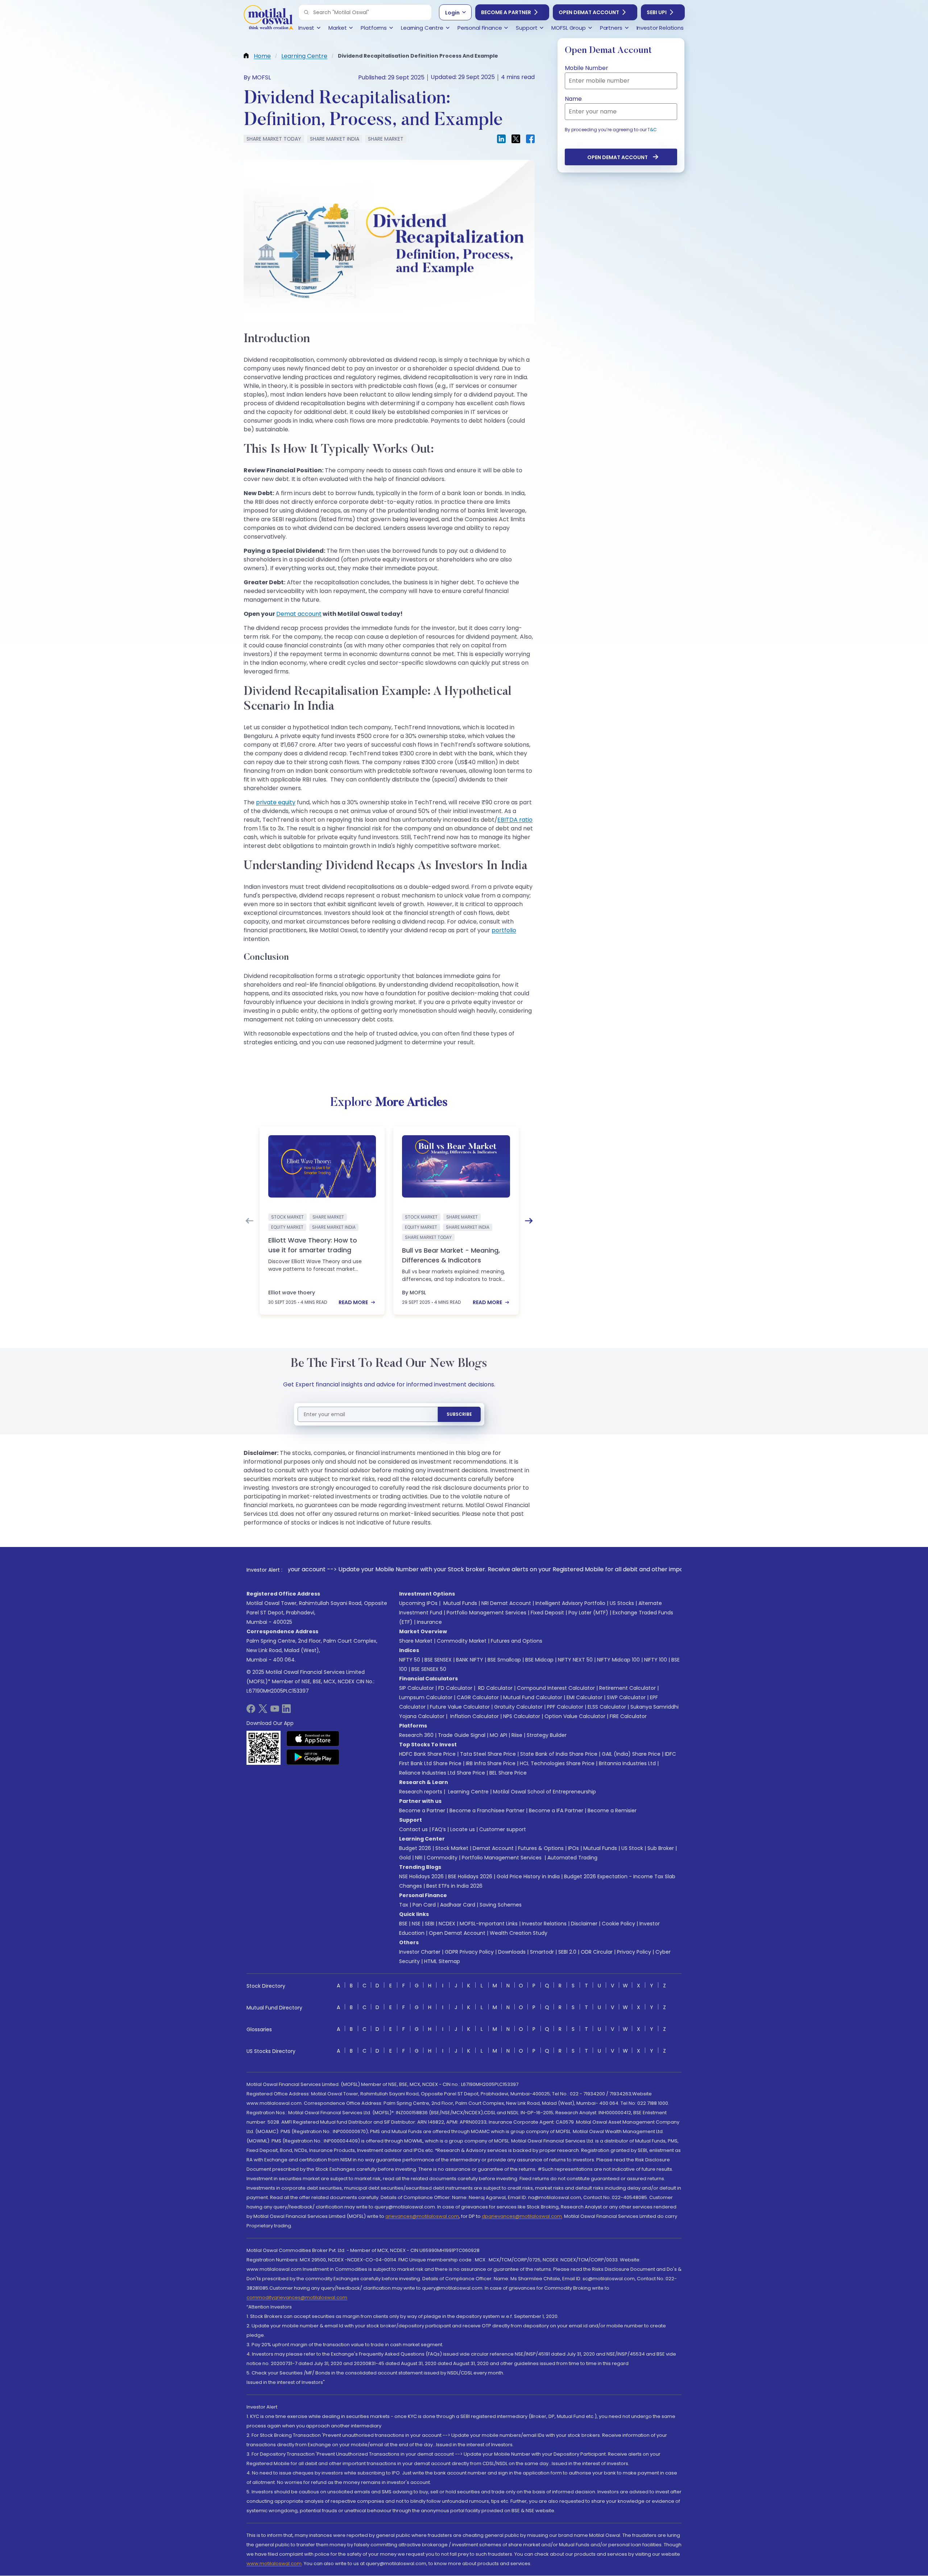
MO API (498, 1735)
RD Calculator (495, 1688)
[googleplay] (313, 1757)
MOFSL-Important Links (489, 1924)
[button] (306, 12)
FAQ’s (439, 1829)
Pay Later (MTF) (588, 1613)
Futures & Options (541, 1848)
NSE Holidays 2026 (421, 1876)
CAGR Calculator (478, 1697)
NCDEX (447, 1924)
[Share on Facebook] (530, 139)
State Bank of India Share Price (559, 1754)
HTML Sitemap (442, 1961)
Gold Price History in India (528, 1876)
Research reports (421, 1792)
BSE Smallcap (504, 1660)
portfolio (504, 930)
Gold (405, 1858)
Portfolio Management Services (486, 1613)
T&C (652, 130)
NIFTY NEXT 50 (575, 1660)
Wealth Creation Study (519, 1933)
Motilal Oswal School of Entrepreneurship (544, 1792)
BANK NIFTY (470, 1660)
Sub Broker (661, 1848)
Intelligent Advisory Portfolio (570, 1603)
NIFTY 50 (410, 1660)
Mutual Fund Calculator (533, 1697)
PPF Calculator (565, 1707)
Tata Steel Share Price (488, 1754)
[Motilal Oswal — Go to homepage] (268, 18)
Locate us (463, 1829)
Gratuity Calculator (518, 1707)
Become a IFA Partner (556, 1810)
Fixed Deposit (547, 1613)
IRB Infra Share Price (491, 1763)
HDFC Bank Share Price (427, 1754)
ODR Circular (597, 1952)
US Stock (632, 1848)
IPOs (573, 1848)
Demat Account (493, 1848)
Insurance (429, 1622)
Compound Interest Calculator (556, 1688)
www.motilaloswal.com (274, 2563)
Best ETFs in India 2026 (454, 1886)
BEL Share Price (508, 1773)
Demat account (299, 614)
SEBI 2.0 (567, 1952)
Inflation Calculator (474, 1716)
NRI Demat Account (506, 1603)
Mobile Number (587, 68)
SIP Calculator (417, 1688)
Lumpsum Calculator (426, 1697)
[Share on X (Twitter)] (516, 139)
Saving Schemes (501, 1905)
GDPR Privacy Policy (469, 1952)
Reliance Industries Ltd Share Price (442, 1773)
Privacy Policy (634, 1952)
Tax (404, 1905)
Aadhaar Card (458, 1905)
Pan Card (424, 1905)
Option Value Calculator (575, 1716)
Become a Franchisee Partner (487, 1810)
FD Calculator (455, 1688)
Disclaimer (584, 1924)
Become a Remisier (612, 1810)
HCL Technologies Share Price (557, 1763)
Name (573, 99)
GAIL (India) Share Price (631, 1754)
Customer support (503, 1829)
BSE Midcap (539, 1660)
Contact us (413, 1829)
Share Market (416, 1641)
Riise (517, 1735)
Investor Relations (544, 1924)
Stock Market (452, 1848)
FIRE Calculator (628, 1716)
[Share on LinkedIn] (501, 139)
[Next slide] (529, 1221)
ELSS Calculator (607, 1707)
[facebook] (251, 1711)
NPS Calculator (522, 1716)
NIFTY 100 (656, 1660)
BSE (403, 1924)
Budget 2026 (415, 1848)
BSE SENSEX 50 (429, 1669)
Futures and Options (517, 1641)
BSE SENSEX (438, 1660)
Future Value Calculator (460, 1707)
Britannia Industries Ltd (627, 1763)
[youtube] (275, 1711)
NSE (416, 1924)
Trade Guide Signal (462, 1735)
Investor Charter (420, 1952)
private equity (276, 802)
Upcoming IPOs (418, 1603)
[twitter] (263, 1711)
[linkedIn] (286, 1711)
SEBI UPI (657, 12)
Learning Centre (468, 1792)
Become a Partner (506, 12)
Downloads (512, 1952)
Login (452, 13)
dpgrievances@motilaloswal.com (522, 2216)
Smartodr (542, 1952)
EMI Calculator (585, 1697)
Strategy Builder (547, 1735)
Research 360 (416, 1735)
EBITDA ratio (515, 820)
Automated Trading (572, 1858)
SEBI (430, 1924)
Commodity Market (462, 1641)
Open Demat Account (589, 12)
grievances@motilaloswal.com (422, 2216)
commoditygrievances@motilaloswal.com (297, 2297)
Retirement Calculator (627, 1688)
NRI (419, 1858)
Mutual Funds (460, 1603)
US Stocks (622, 1603)
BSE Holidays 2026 (470, 1876)
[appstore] (313, 1738)
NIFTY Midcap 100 (618, 1660)
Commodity (442, 1858)
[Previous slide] (249, 1221)
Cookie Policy (618, 1924)
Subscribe (459, 1414)
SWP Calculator (626, 1697)
